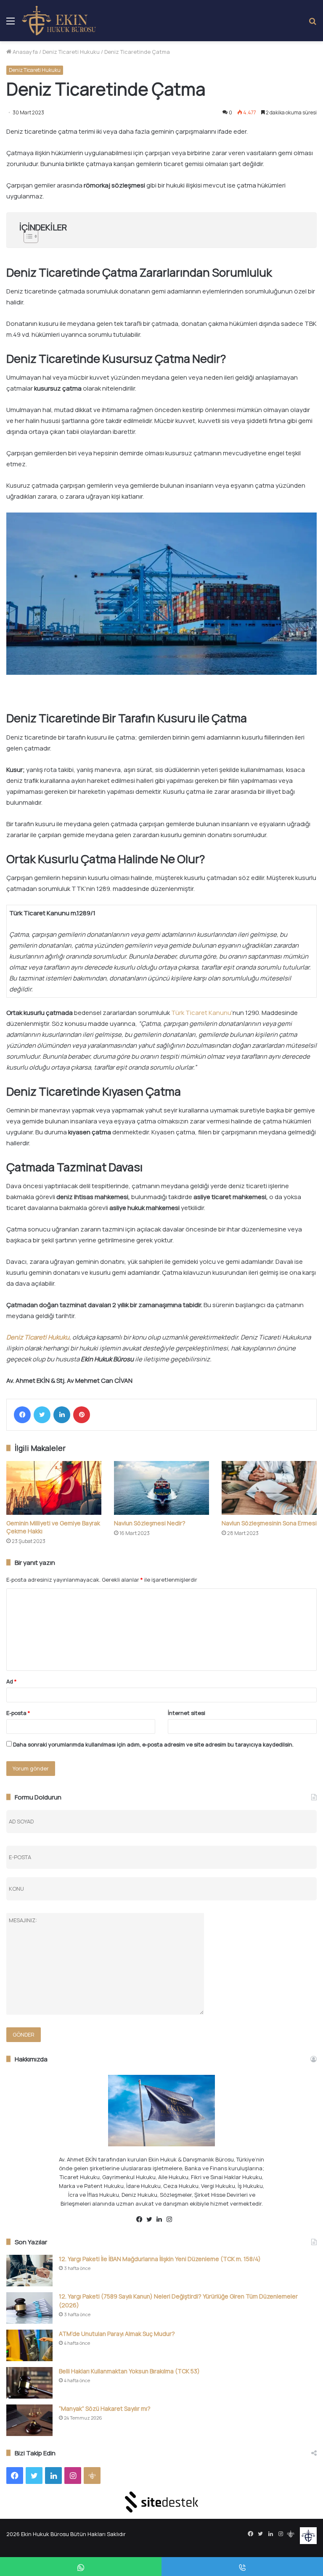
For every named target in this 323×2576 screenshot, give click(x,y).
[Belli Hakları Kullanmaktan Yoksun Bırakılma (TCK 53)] (29, 2383)
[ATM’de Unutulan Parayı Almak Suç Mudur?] (29, 2345)
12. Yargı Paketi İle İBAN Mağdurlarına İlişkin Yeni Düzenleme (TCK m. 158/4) (160, 2259)
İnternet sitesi (187, 1713)
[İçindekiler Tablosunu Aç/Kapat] (161, 236)
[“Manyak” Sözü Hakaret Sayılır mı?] (29, 2420)
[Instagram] (172, 2219)
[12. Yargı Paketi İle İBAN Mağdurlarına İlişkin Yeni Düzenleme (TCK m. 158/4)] (29, 2271)
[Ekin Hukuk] (59, 21)
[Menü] (11, 24)
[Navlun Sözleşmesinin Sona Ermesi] (269, 1488)
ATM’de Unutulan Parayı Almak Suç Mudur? (117, 2334)
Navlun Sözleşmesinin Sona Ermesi (269, 1523)
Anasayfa (25, 52)
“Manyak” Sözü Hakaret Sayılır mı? (105, 2408)
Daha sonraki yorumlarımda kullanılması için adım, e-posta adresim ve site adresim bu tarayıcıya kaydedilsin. (153, 1744)
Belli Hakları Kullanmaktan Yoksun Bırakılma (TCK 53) (129, 2371)
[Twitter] (42, 1415)
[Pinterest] (82, 1415)
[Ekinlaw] (182, 2220)
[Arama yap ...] (312, 24)
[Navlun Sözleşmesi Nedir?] (161, 1488)
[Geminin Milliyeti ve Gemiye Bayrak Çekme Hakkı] (54, 1488)
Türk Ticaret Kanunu (201, 1013)
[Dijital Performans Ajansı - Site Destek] (161, 2502)
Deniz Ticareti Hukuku (71, 52)
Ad (12, 1681)
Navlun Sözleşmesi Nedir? (150, 1523)
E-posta (18, 1713)
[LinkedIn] (62, 1415)
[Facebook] (22, 1415)
